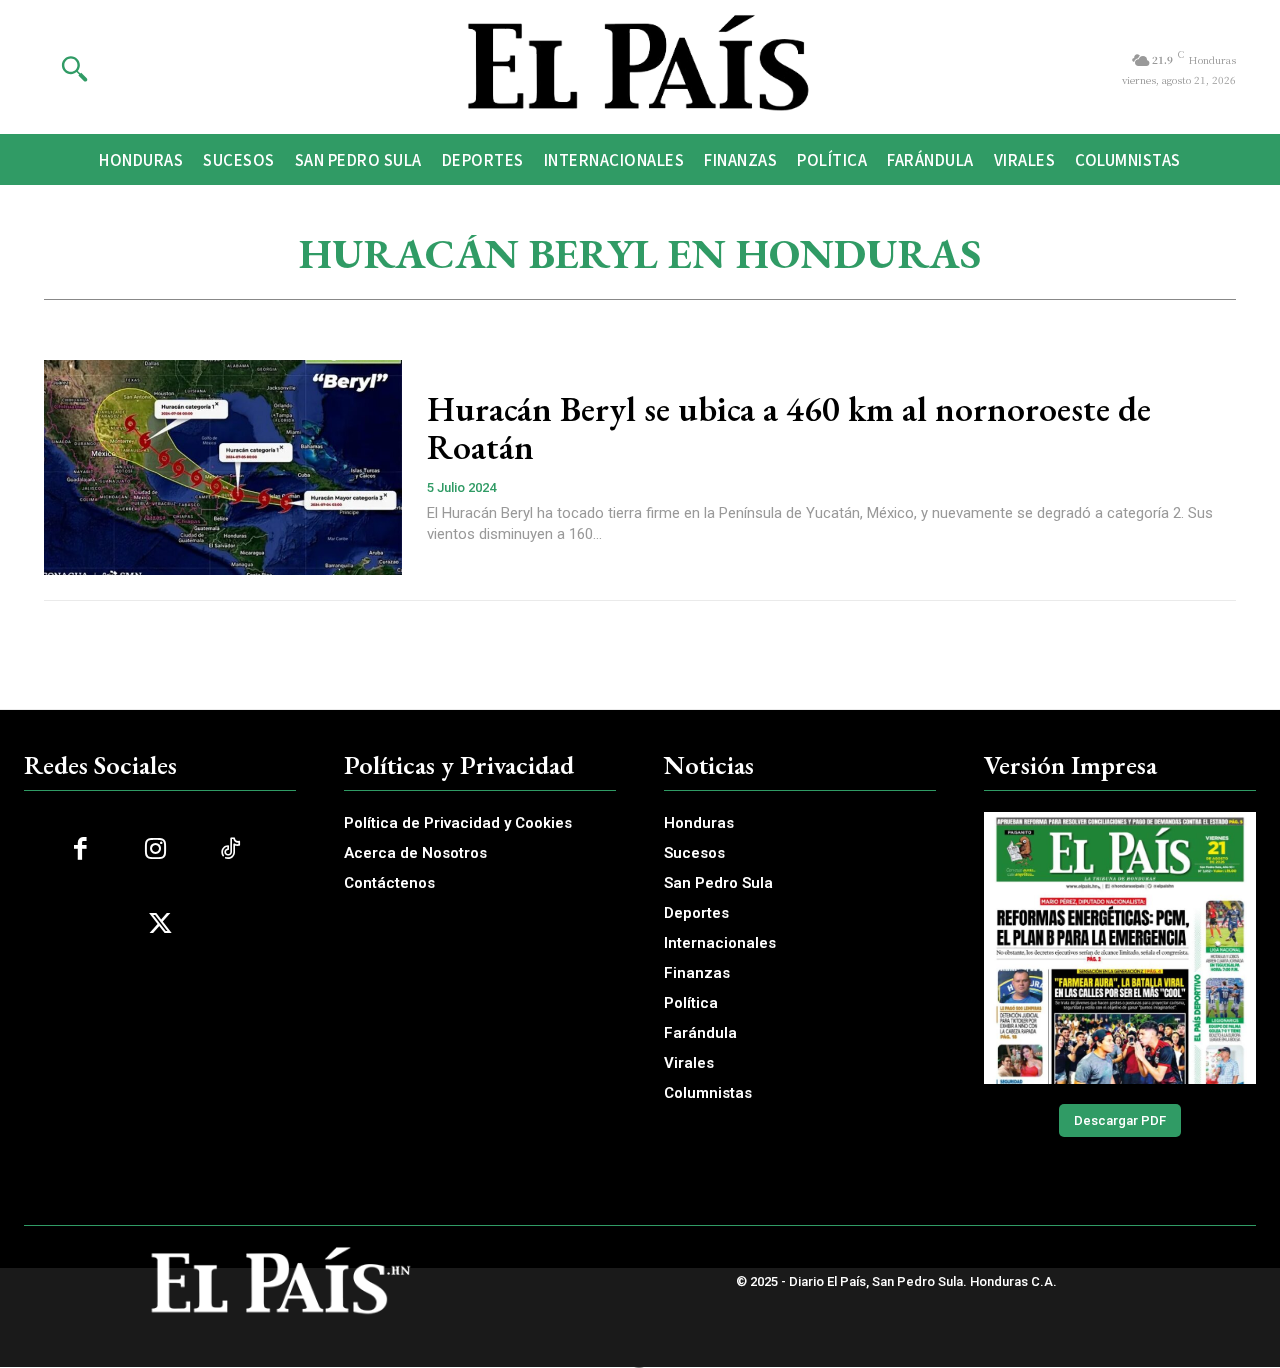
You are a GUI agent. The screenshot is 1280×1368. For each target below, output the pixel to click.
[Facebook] (80, 849)
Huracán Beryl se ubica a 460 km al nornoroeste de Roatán (789, 428)
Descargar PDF (1120, 1120)
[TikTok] (230, 849)
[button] (74, 68)
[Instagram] (155, 849)
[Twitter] (160, 924)
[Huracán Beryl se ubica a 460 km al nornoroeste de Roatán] (223, 467)
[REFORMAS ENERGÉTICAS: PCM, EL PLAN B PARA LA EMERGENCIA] (1120, 948)
